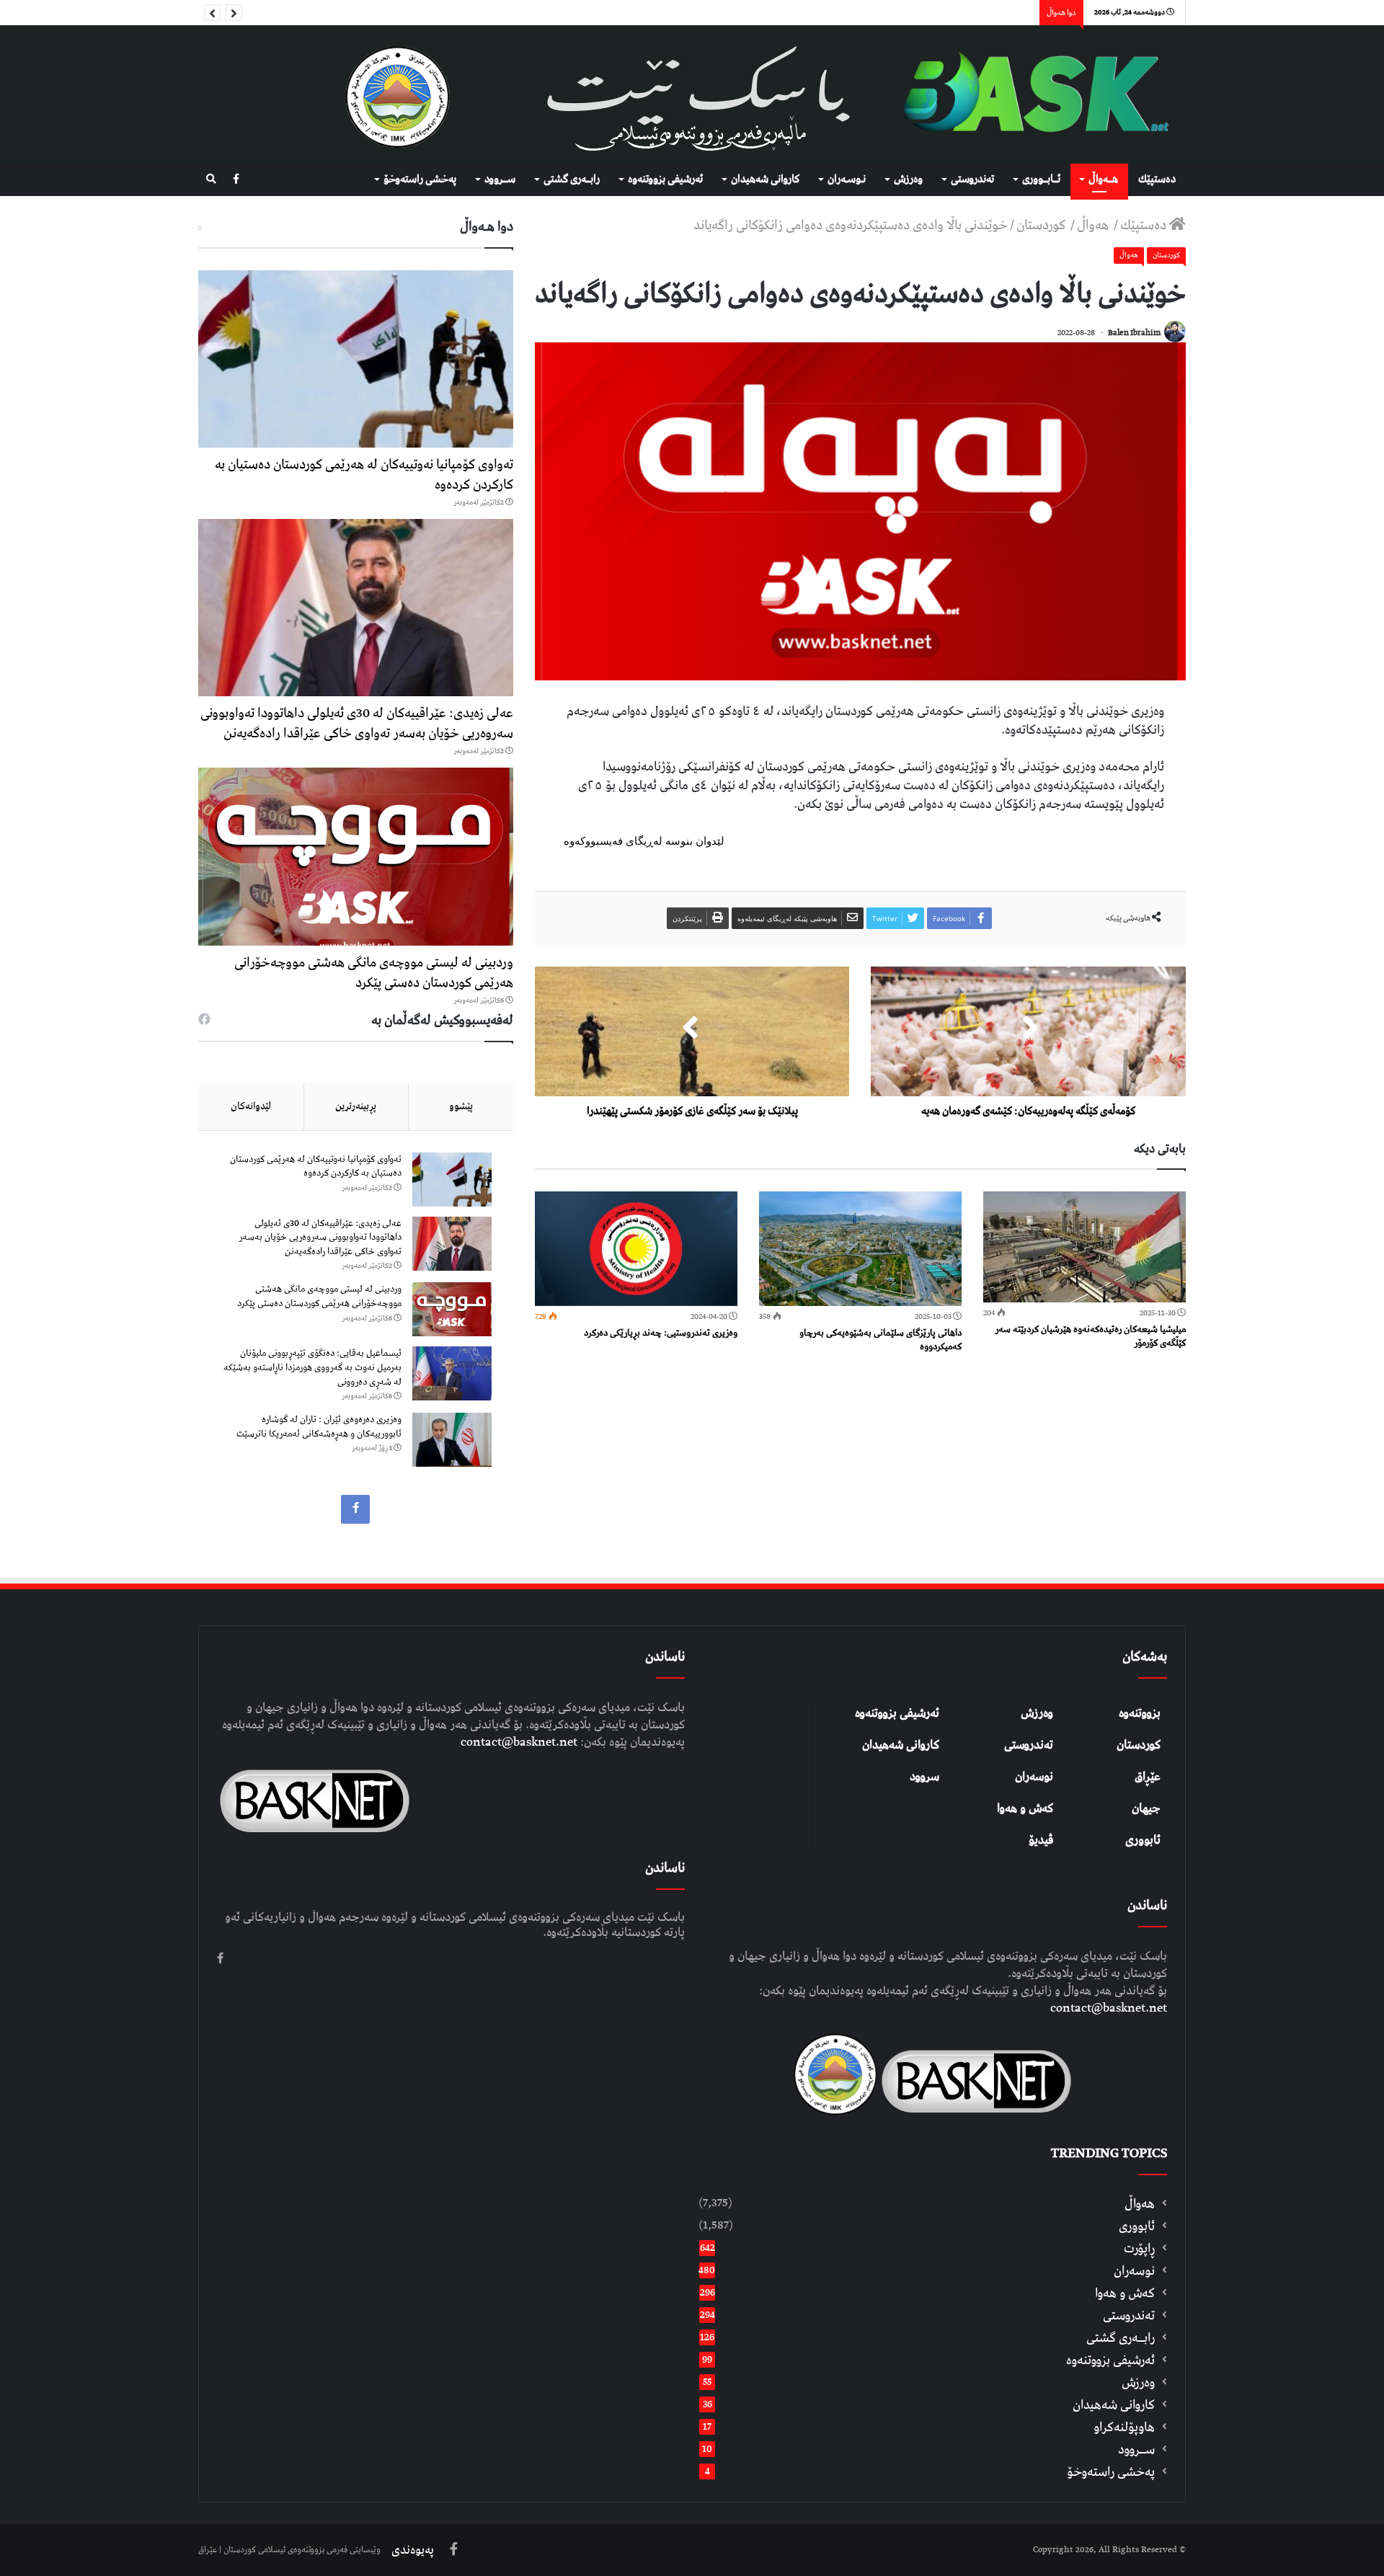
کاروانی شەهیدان (901, 1745)
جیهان (1146, 1808)
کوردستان (1139, 1745)
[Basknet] (1028, 94)
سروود (924, 1777)
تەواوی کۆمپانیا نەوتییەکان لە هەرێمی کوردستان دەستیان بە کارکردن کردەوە (364, 475)
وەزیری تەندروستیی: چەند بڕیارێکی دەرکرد (661, 1333)
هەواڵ (1094, 225)
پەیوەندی (413, 2550)
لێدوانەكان (251, 1106)
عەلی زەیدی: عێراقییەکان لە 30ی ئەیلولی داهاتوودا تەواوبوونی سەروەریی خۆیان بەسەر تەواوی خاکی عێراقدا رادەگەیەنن (357, 723)
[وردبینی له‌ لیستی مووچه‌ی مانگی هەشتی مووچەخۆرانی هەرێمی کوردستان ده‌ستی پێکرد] (356, 856)
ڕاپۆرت (1139, 2248)
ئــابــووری (1041, 179)
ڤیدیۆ (1041, 1840)
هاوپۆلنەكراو (1124, 2427)
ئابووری (1143, 1840)
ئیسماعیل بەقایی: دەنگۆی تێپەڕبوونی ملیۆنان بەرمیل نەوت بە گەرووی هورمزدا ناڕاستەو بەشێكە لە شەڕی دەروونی (312, 1367)
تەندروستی (972, 179)
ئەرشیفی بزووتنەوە (897, 1713)
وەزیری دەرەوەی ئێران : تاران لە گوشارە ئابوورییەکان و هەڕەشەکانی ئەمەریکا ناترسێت (319, 1427)
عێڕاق (1148, 1777)
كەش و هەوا (1125, 2293)
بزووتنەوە (1140, 1713)
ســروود (500, 179)
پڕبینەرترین (356, 1106)
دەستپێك (1157, 179)
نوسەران (1034, 1777)
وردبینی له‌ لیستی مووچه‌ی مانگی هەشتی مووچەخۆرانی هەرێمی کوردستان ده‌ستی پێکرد (374, 973)
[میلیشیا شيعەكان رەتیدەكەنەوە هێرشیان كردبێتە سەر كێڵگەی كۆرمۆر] (1084, 1247)
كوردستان (1042, 225)
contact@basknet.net (1109, 2008)
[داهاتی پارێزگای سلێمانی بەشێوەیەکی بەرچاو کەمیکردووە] (860, 1249)
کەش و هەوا (1025, 1808)
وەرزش (908, 179)
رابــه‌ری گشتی (572, 179)
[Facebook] (236, 180)
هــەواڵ (1103, 179)
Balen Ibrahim (1134, 333)
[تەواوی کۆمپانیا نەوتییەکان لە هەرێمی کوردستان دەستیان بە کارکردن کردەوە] (356, 359)
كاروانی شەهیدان (765, 179)
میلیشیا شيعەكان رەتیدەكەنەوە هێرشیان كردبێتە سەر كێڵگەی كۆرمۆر (1090, 1336)
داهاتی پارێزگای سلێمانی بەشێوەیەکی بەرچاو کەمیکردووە (880, 1340)
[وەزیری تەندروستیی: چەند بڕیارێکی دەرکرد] (636, 1249)
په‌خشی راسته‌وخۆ (420, 179)
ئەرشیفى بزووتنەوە (665, 179)
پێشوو (461, 1106)
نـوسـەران (847, 179)
